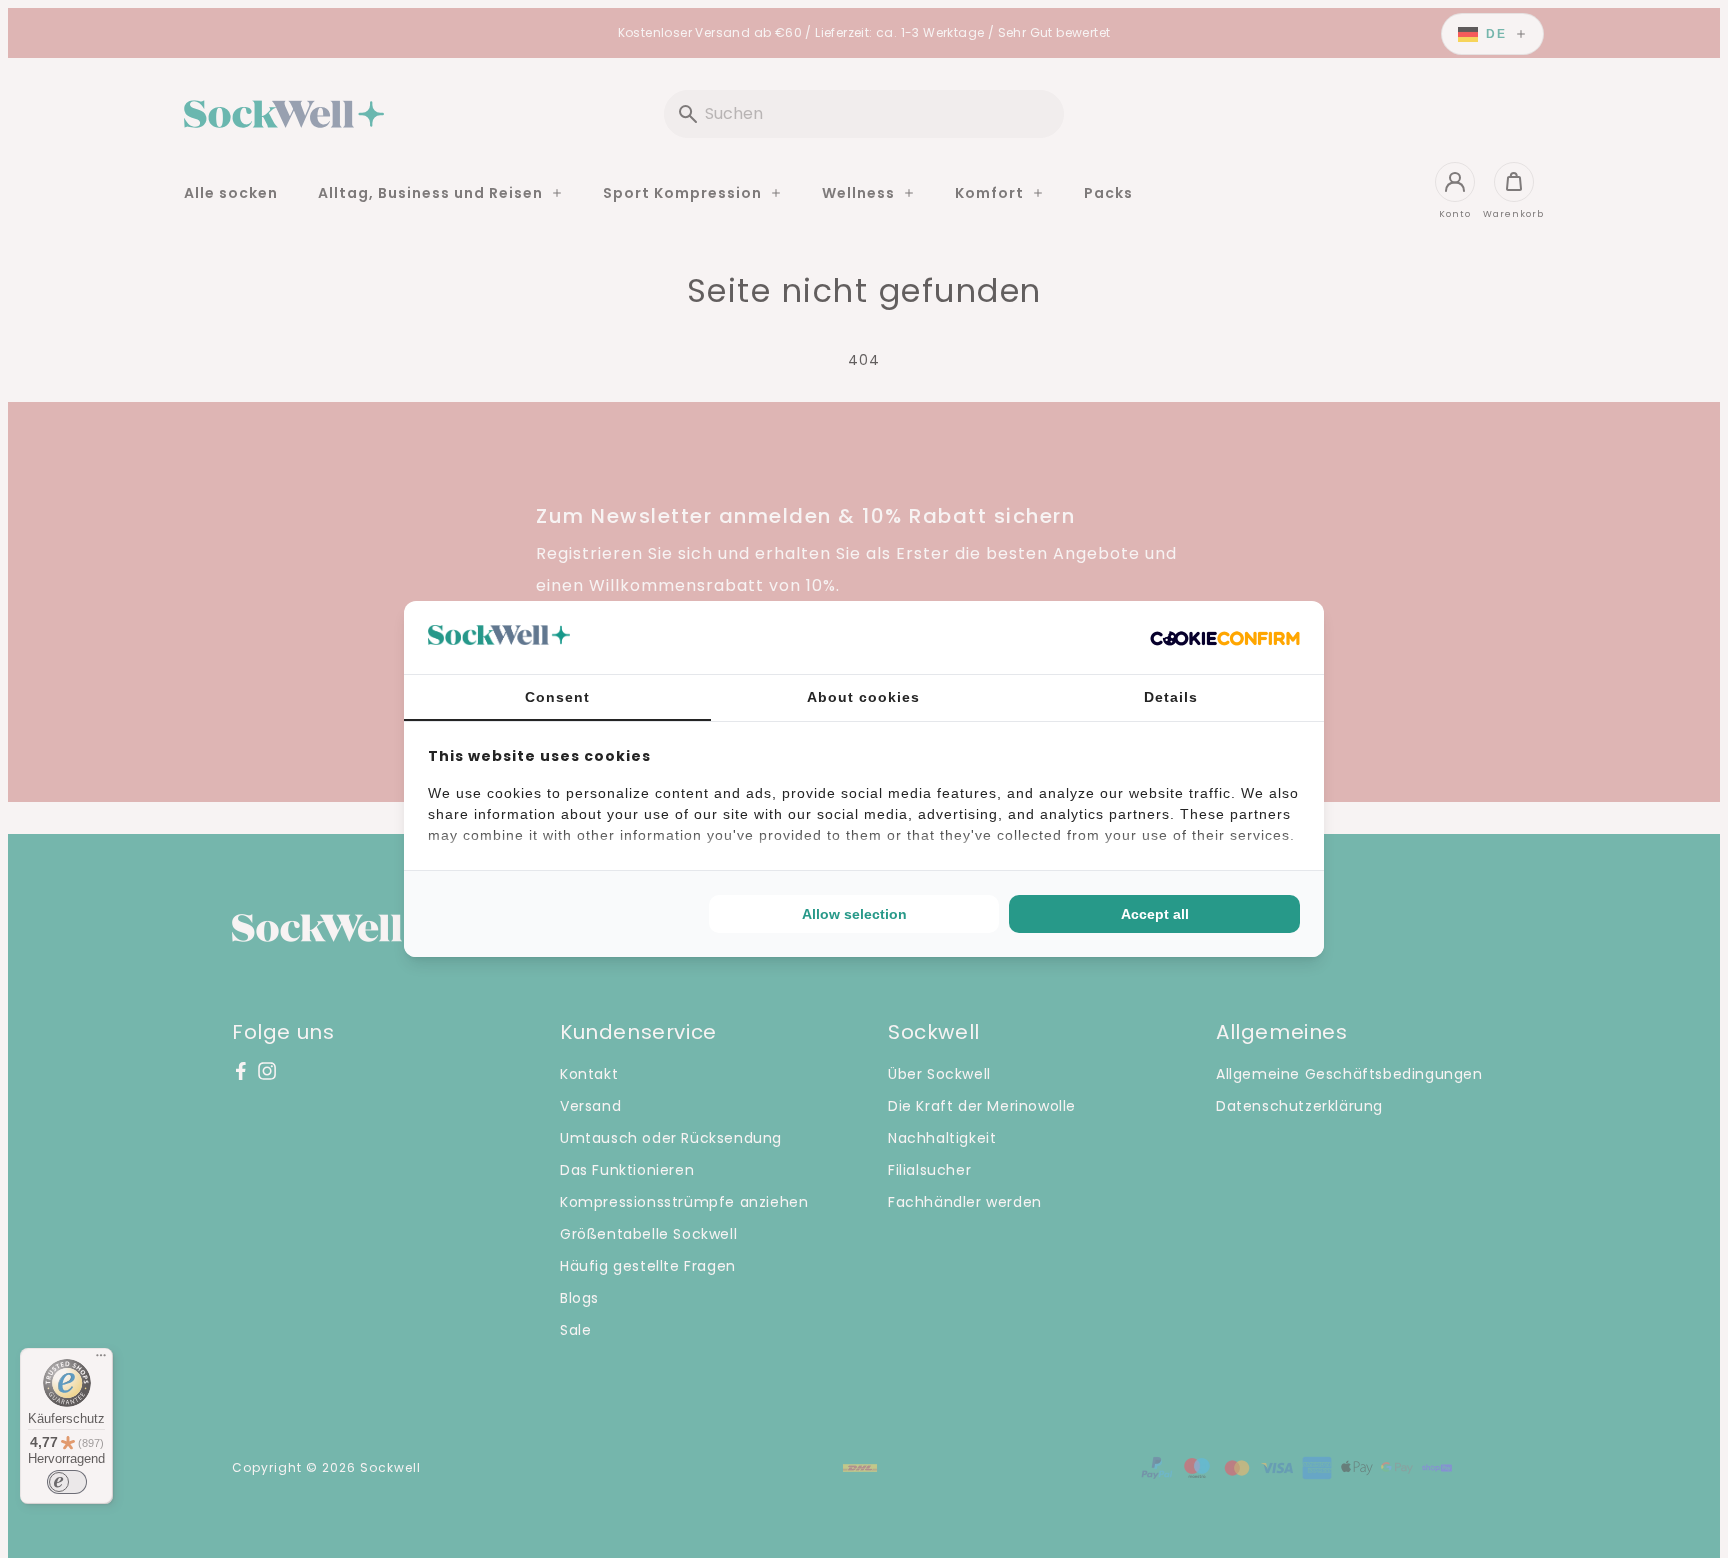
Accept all (1155, 914)
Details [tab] (1171, 697)
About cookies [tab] (863, 697)
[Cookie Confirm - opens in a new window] (1225, 638)
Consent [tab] (557, 697)
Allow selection (854, 914)
